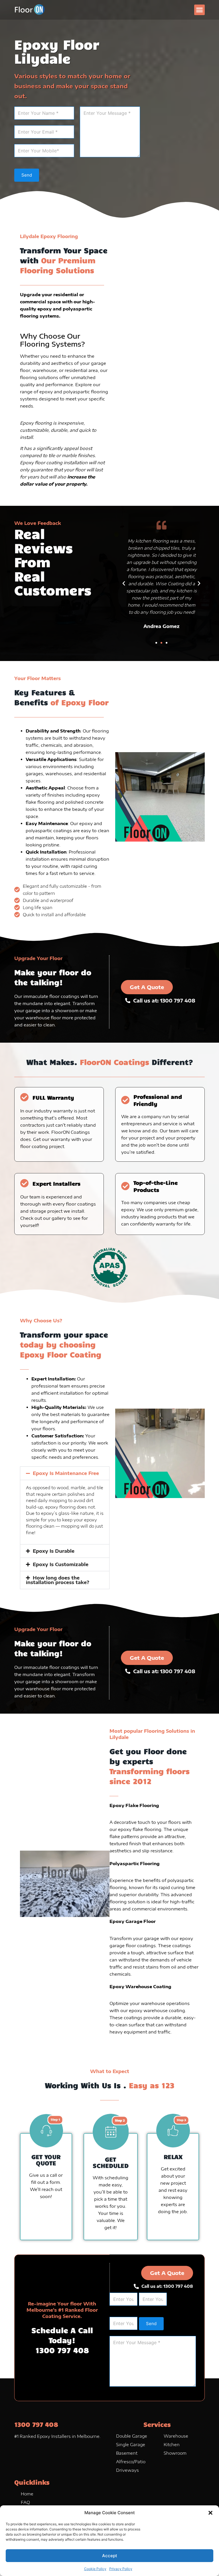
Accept (110, 2556)
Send (27, 175)
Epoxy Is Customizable (61, 1564)
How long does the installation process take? (58, 1580)
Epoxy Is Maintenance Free (66, 1473)
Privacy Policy (121, 2569)
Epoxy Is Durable (54, 1551)
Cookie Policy (95, 2569)
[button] (210, 2513)
